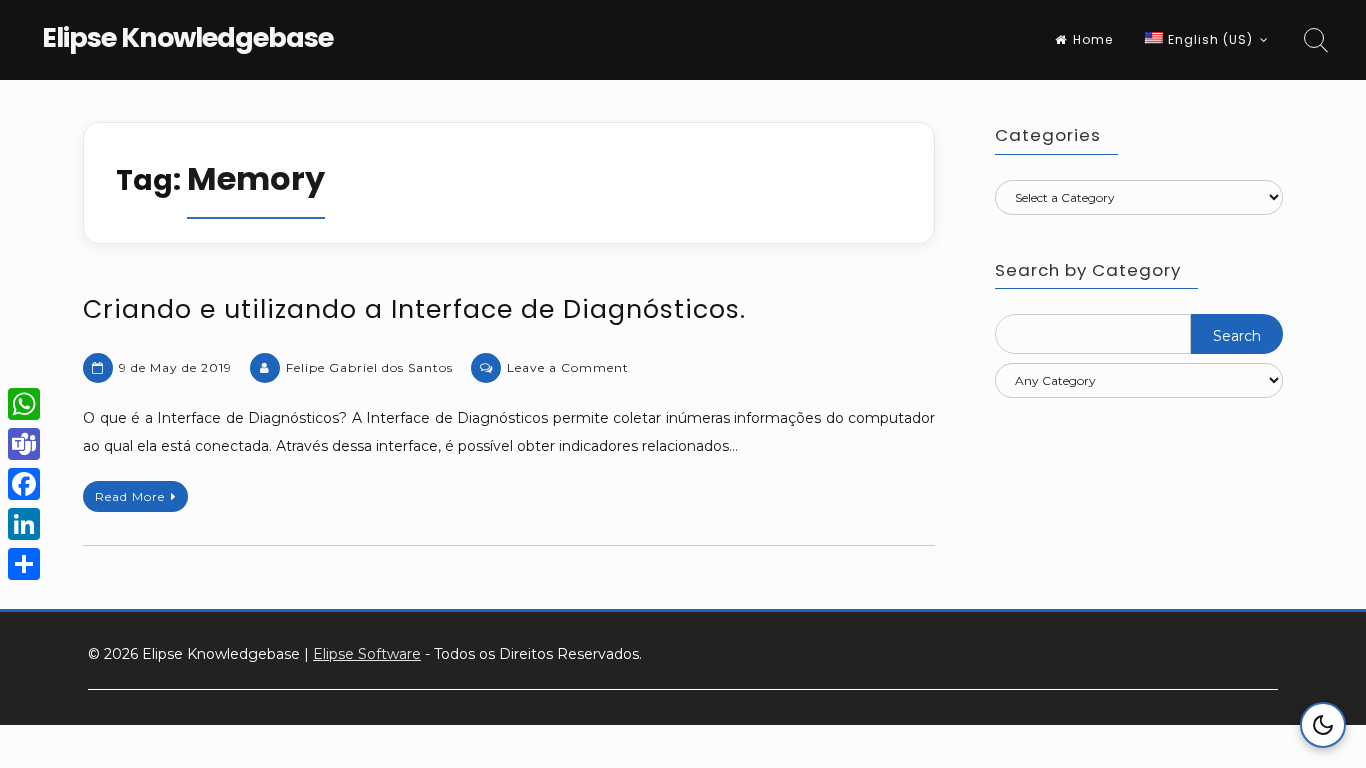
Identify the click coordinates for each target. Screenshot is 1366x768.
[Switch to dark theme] (1323, 725)
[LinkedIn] (24, 524)
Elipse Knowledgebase (187, 37)
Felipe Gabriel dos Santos (369, 367)
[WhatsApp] (24, 404)
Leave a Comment (568, 367)
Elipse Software (367, 654)
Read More (130, 496)
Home (1093, 39)
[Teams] (24, 444)
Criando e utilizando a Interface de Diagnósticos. (414, 309)
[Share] (24, 564)
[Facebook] (24, 484)
